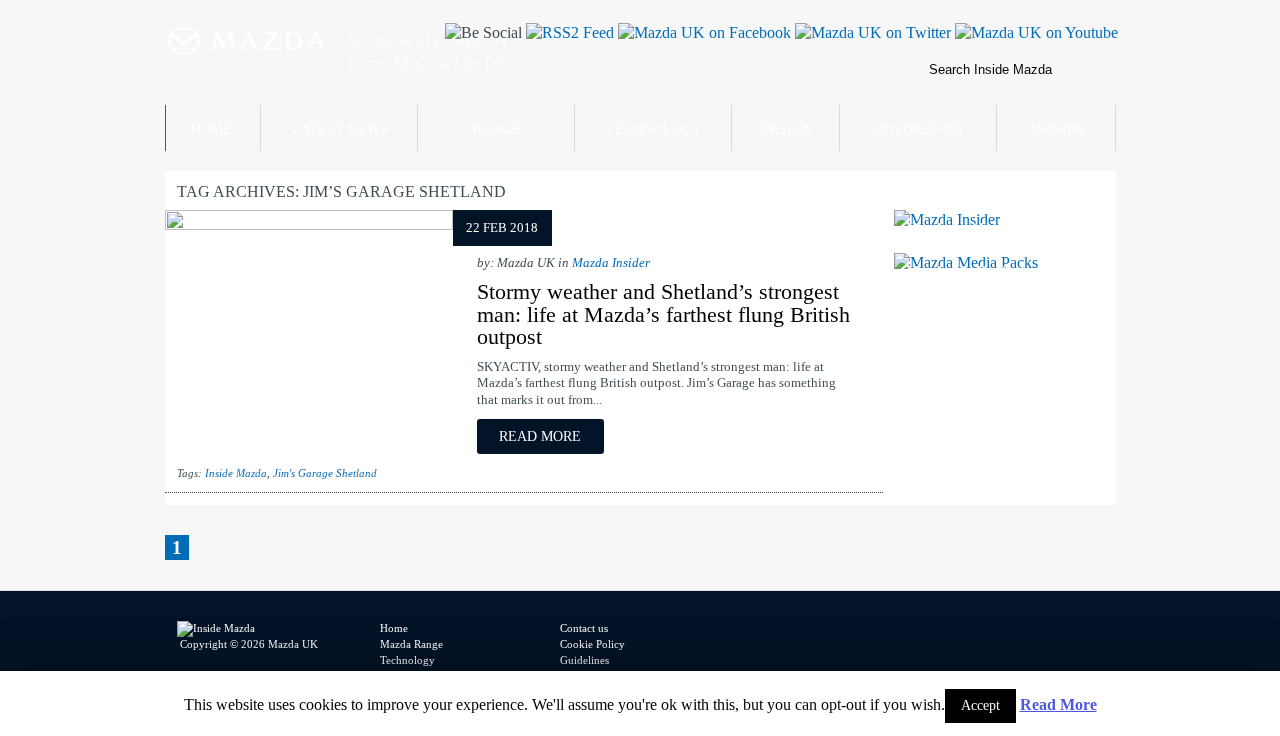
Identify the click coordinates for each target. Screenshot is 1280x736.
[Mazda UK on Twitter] (871, 32)
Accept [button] (980, 705)
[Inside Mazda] (411, 99)
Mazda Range (411, 644)
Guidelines (584, 660)
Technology (654, 129)
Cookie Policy (592, 644)
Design (786, 129)
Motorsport (918, 129)
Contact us (584, 628)
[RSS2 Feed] (568, 32)
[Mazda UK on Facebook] (702, 32)
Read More (1058, 704)
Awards (1056, 129)
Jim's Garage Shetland (325, 473)
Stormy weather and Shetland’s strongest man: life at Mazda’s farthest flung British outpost (663, 314)
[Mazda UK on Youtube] (1034, 32)
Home (211, 129)
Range (497, 129)
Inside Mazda (236, 473)
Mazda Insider (611, 263)
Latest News (340, 129)
